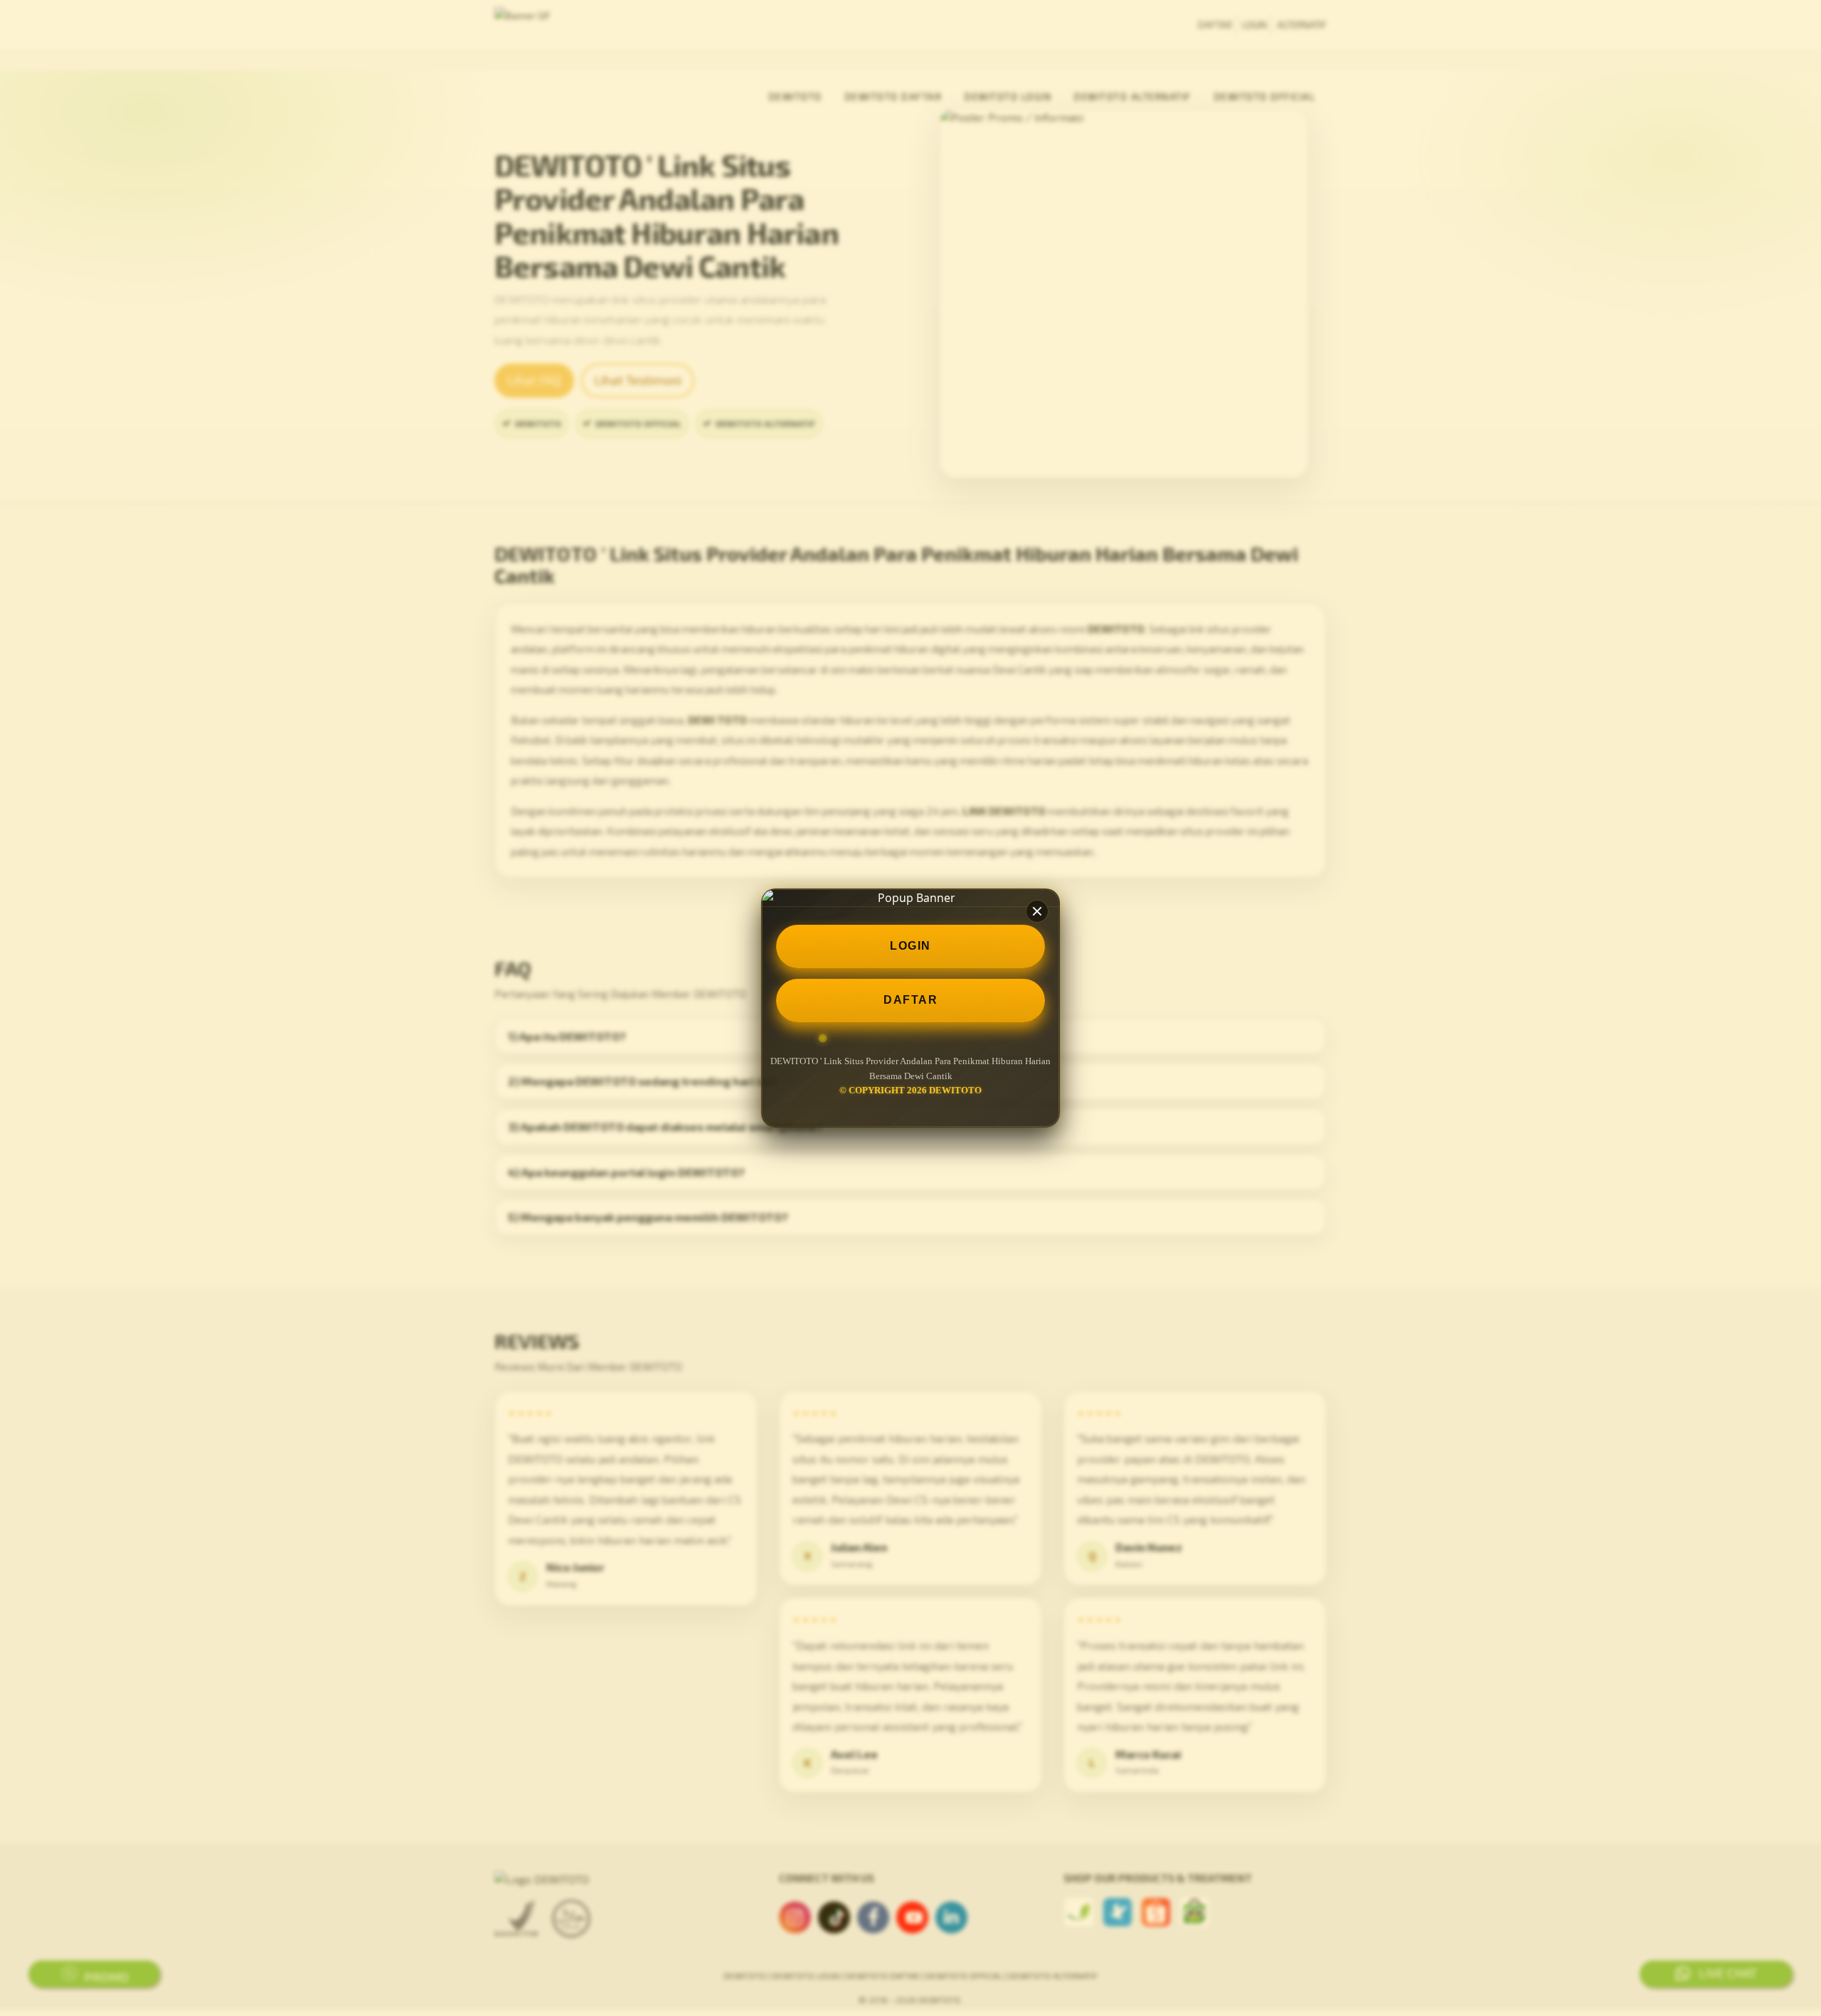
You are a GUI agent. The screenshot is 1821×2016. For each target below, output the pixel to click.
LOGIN (910, 946)
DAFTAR (910, 1000)
